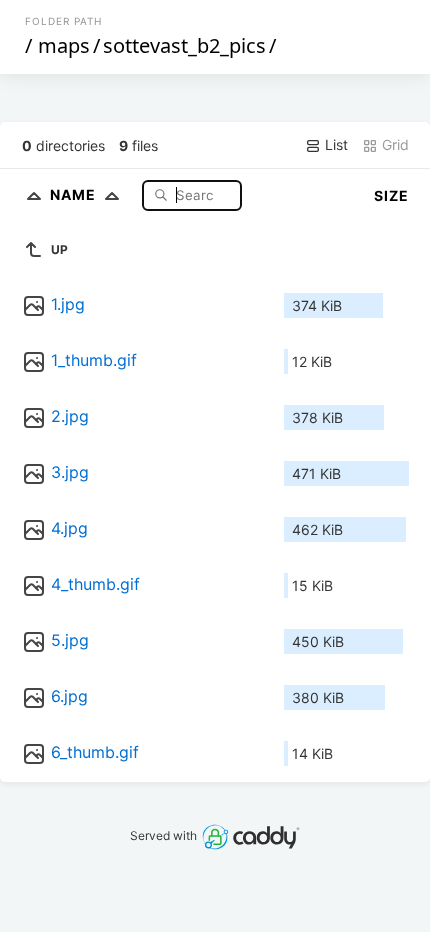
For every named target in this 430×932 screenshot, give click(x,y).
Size (391, 195)
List (334, 144)
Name (75, 194)
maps (64, 45)
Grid (393, 144)
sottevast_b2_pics (184, 45)
